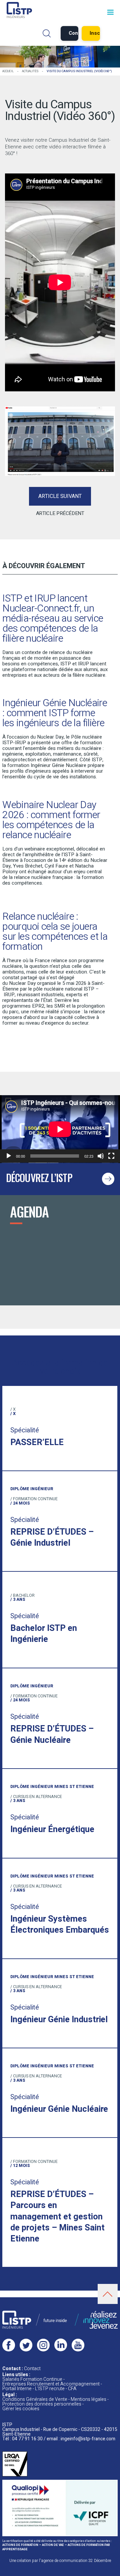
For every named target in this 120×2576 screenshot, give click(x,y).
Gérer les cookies (21, 2409)
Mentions (88, 2399)
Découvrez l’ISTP (39, 1178)
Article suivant (60, 496)
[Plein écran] (111, 1156)
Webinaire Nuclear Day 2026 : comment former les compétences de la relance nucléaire (51, 820)
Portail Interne (17, 2389)
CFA (72, 2389)
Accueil (8, 71)
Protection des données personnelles (42, 2404)
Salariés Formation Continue (32, 2379)
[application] (60, 1129)
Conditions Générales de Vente (35, 2399)
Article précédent (60, 513)
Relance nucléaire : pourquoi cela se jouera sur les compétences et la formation (55, 932)
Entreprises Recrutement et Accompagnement (51, 2384)
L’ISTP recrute (50, 2389)
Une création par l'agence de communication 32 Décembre (60, 2561)
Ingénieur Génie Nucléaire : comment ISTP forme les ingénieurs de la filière (55, 713)
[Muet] (101, 1156)
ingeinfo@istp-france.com (88, 2439)
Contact (32, 2369)
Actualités (30, 71)
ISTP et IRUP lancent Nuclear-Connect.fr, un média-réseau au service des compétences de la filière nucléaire (53, 619)
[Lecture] (9, 1156)
